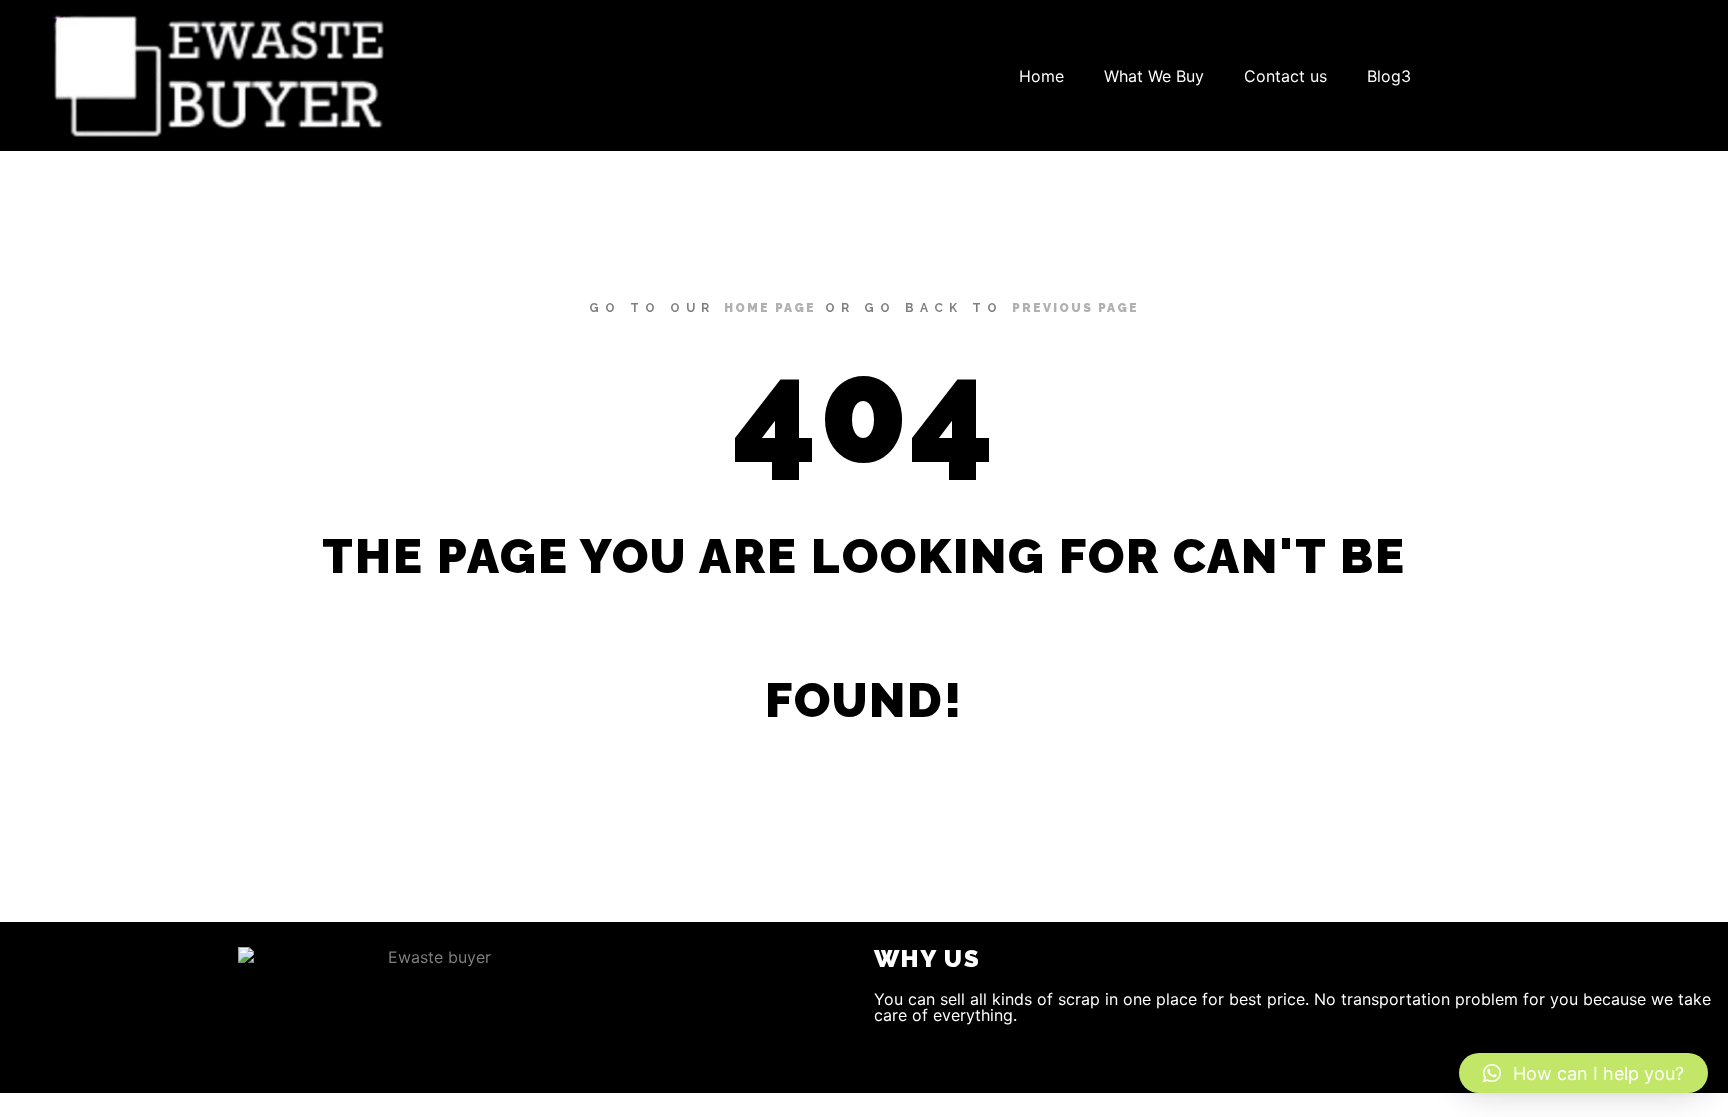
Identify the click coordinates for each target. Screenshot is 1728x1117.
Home (1041, 76)
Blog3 (1389, 76)
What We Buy (1154, 76)
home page (770, 308)
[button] (1583, 1073)
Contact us (1285, 76)
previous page (1075, 308)
